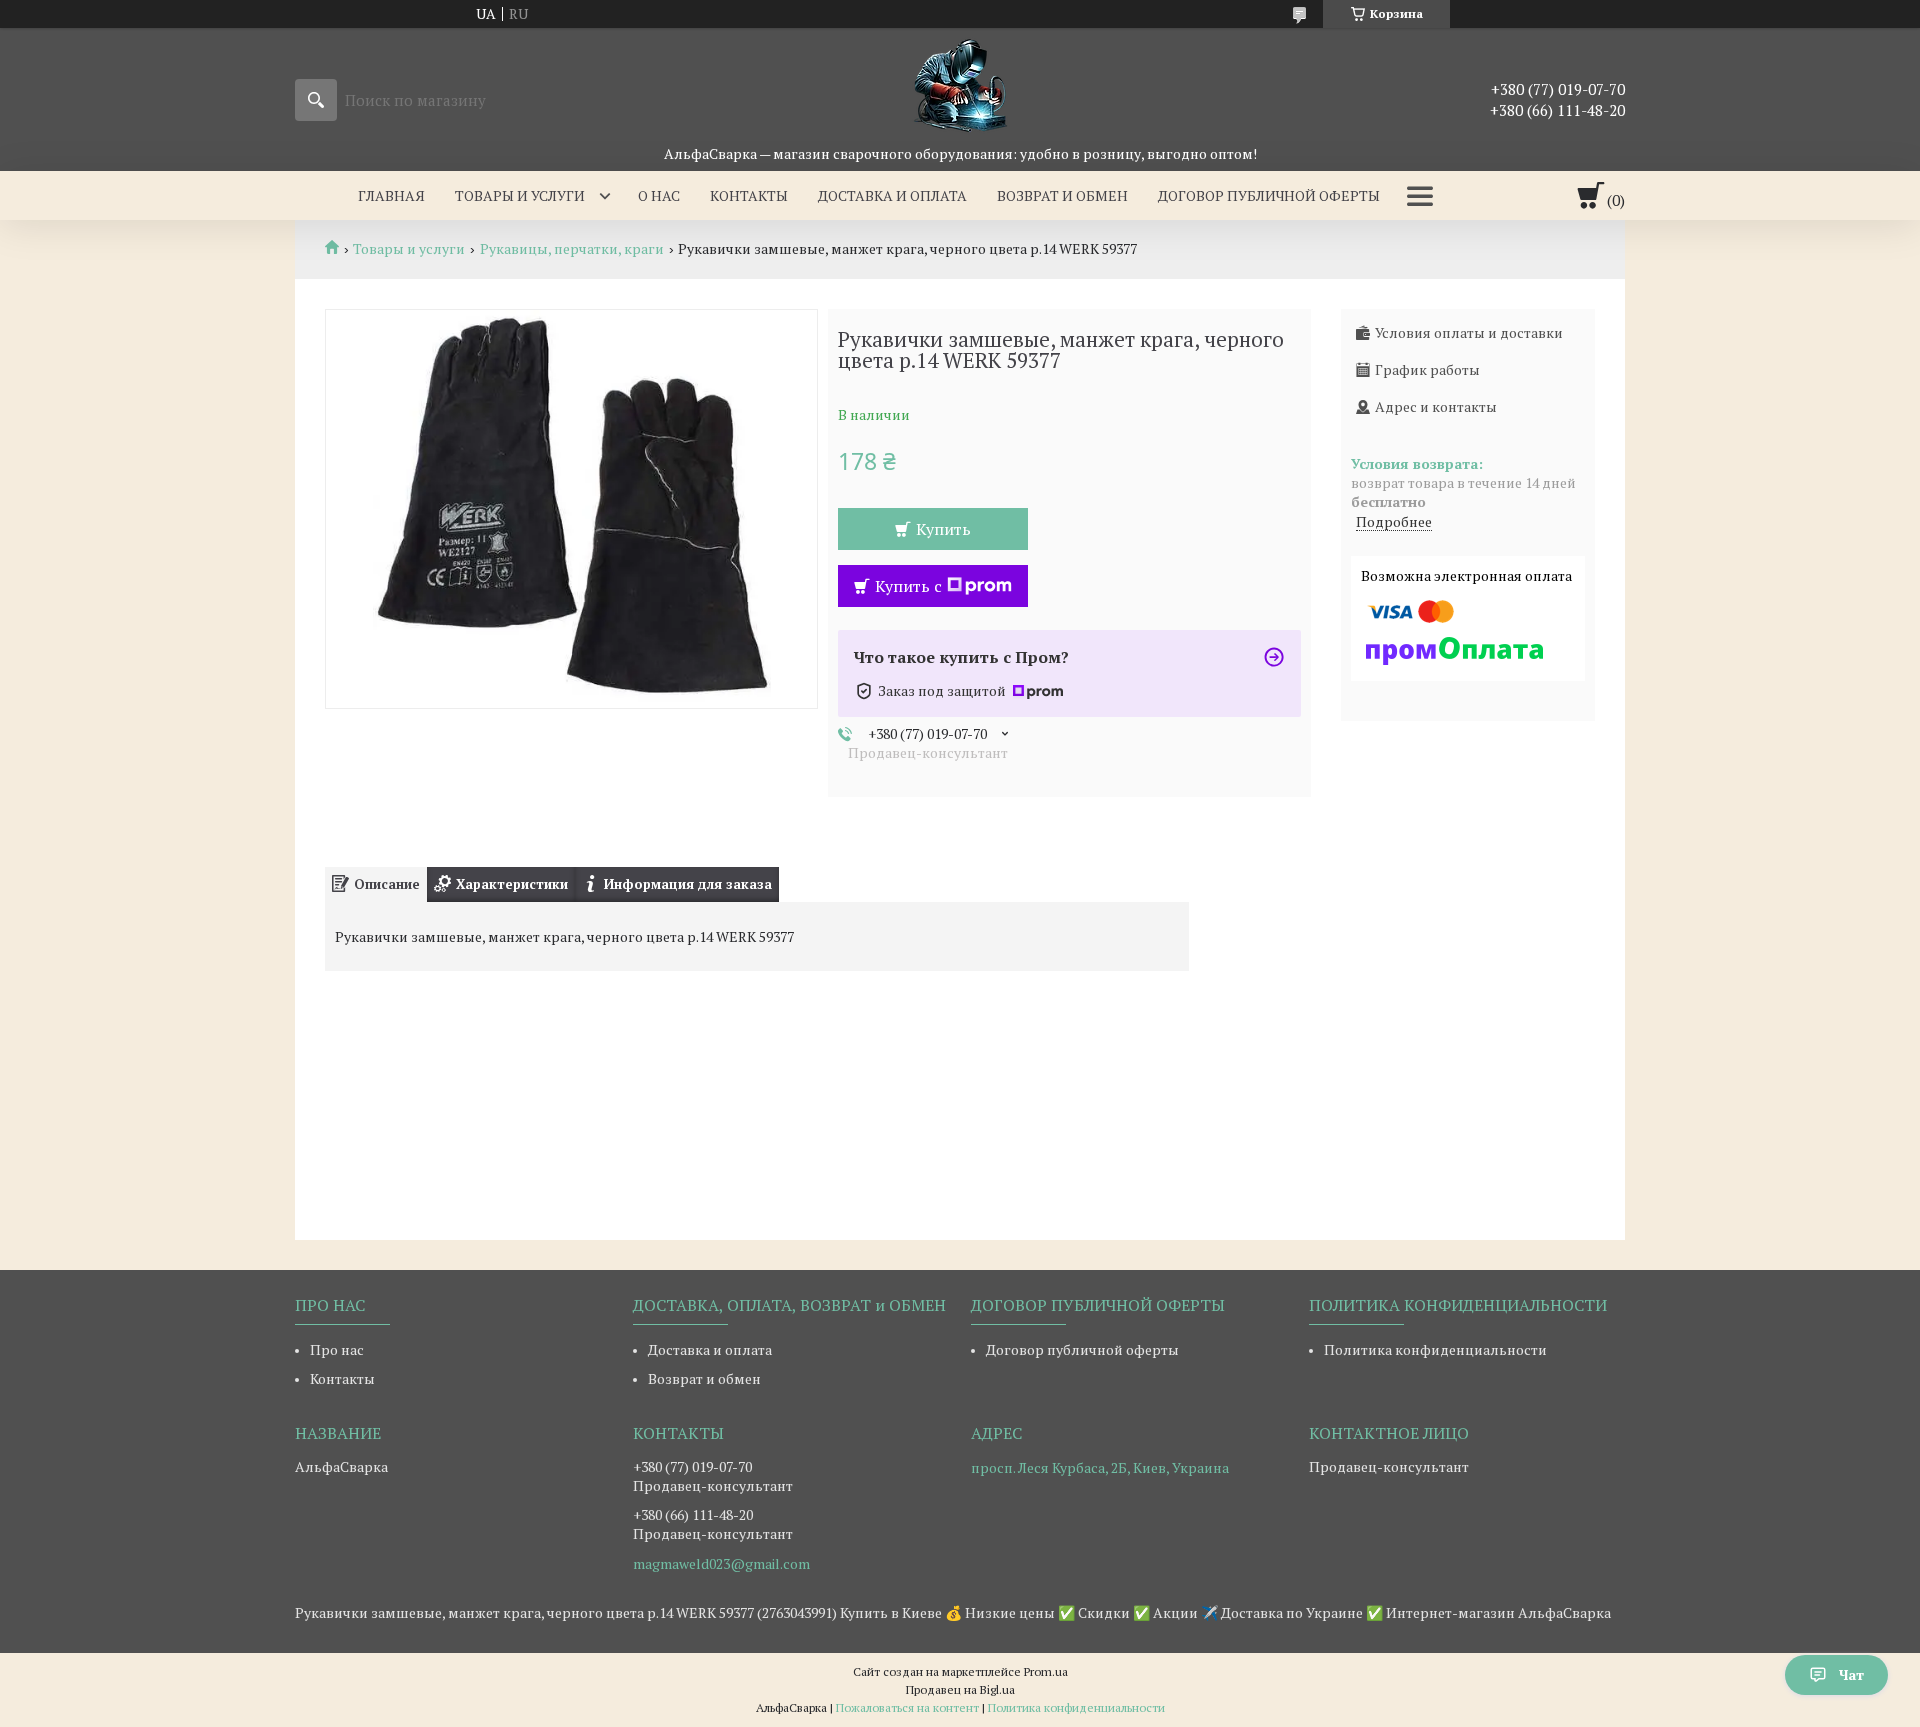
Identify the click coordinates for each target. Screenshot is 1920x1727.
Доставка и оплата (892, 195)
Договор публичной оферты (1269, 195)
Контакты (749, 195)
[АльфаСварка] (960, 86)
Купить (943, 529)
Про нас (337, 1349)
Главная (391, 195)
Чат (1851, 1674)
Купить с (908, 586)
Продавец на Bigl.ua (960, 1689)
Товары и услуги (520, 195)
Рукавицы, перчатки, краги (572, 249)
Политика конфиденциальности (1435, 1349)
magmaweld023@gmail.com (721, 1564)
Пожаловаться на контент (907, 1707)
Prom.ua (1046, 1671)
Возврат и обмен (1062, 195)
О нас (659, 195)
